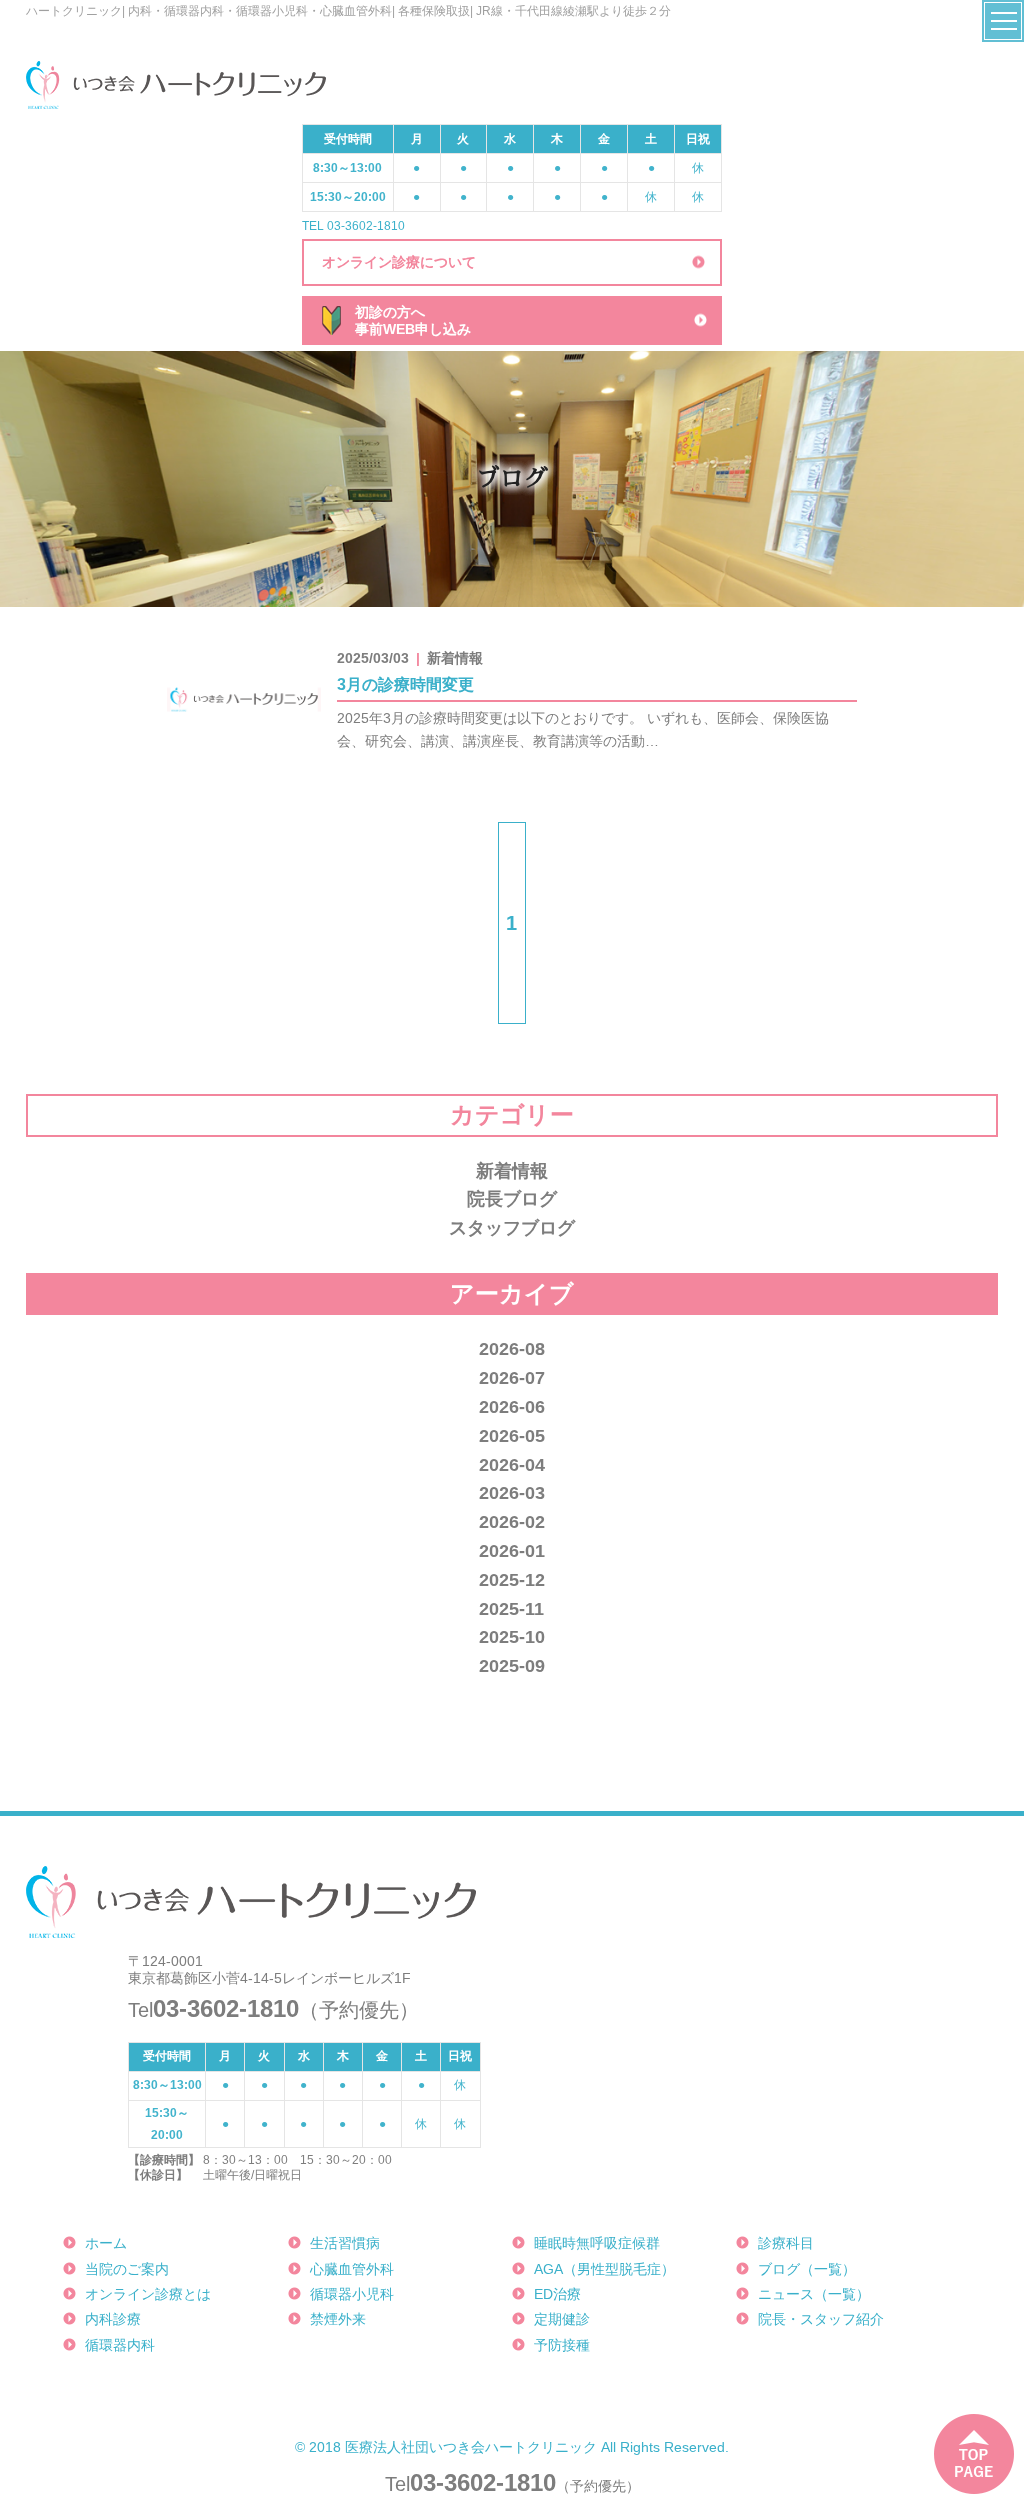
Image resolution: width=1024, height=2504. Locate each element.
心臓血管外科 (352, 2269)
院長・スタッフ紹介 (821, 2319)
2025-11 (511, 1609)
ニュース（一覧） (814, 2294)
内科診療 (113, 2319)
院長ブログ (512, 1199)
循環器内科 (120, 2345)
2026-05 (512, 1436)
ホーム (106, 2243)
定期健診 (562, 2319)
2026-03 (512, 1493)
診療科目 (786, 2243)
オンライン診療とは (148, 2294)
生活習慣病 (345, 2243)
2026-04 (512, 1465)
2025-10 (512, 1637)
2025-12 (512, 1580)
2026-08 (512, 1349)
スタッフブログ (512, 1228)
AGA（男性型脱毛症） (604, 2269)
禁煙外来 (338, 2319)
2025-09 (512, 1666)
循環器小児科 (352, 2294)
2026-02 (512, 1522)
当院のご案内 (127, 2269)
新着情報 (512, 1171)
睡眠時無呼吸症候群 (597, 2243)
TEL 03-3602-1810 (353, 226)
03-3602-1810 (483, 2482)
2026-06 (512, 1407)
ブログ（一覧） (807, 2269)
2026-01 (512, 1551)
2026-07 (512, 1378)
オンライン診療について (399, 262)
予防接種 (562, 2345)
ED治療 (557, 2294)
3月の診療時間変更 (405, 684)
